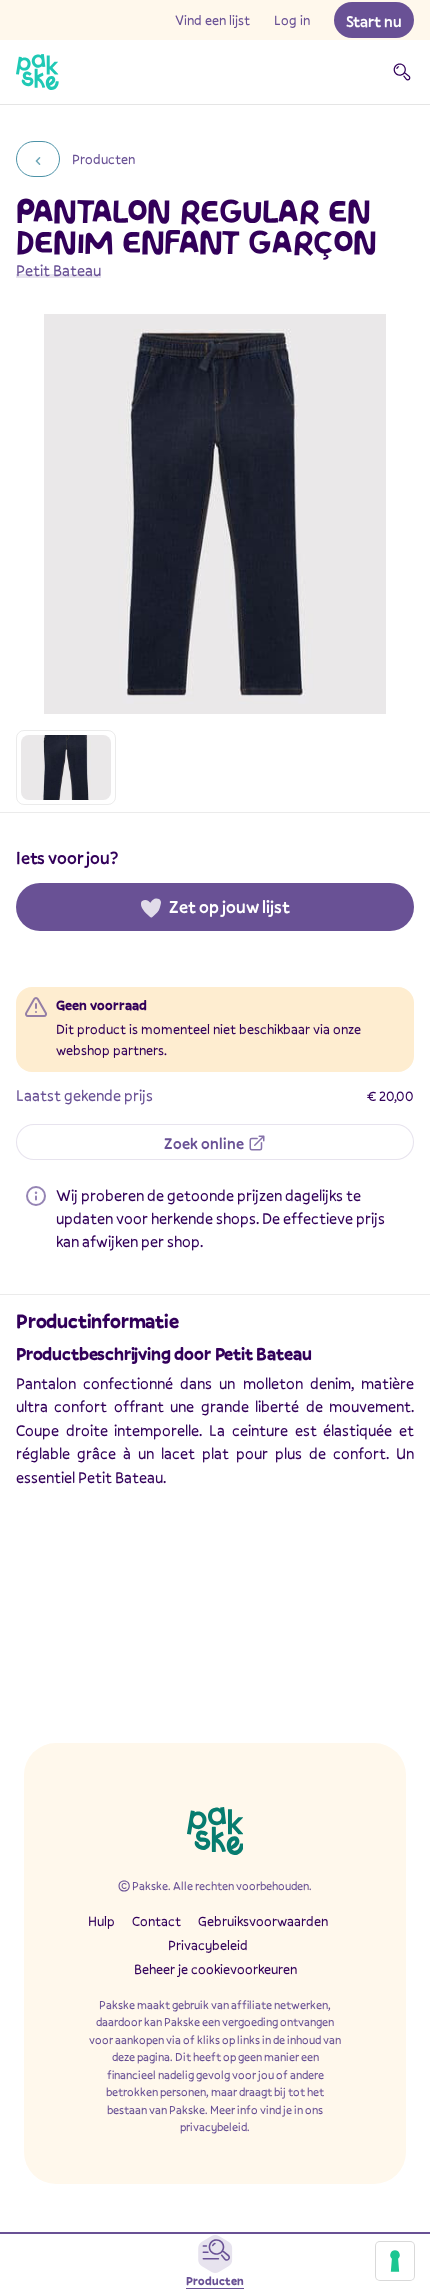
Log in (292, 20)
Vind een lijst (212, 20)
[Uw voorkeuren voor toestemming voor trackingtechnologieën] (395, 2261)
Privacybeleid (208, 1945)
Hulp (101, 1921)
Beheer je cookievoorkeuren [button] (215, 1969)
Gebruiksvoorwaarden (263, 1921)
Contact (156, 1921)
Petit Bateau (58, 270)
